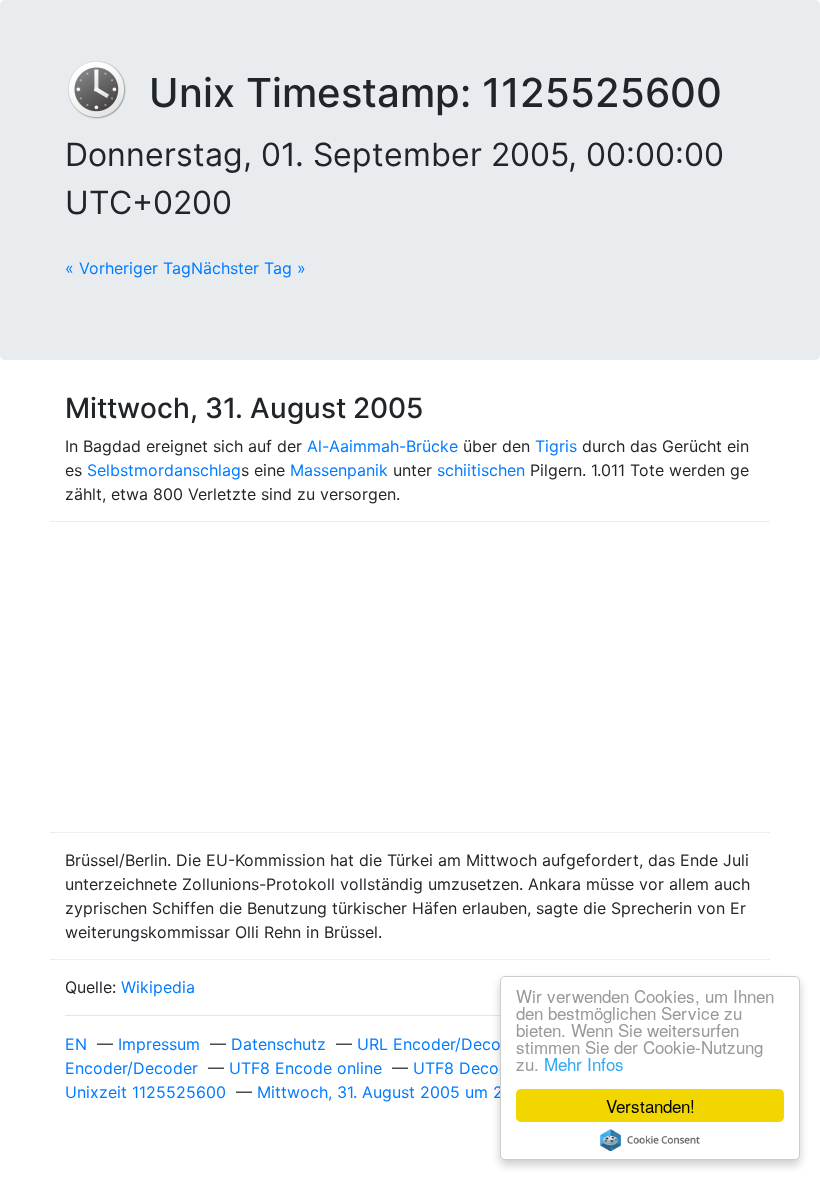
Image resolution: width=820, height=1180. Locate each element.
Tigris (556, 446)
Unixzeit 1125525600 (145, 1092)
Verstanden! (650, 1105)
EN (76, 1044)
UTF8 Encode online (305, 1068)
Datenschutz (278, 1044)
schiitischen (481, 470)
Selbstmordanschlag (164, 470)
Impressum (159, 1044)
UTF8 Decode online (490, 1068)
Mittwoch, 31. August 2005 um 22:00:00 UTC (428, 1092)
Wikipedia (158, 987)
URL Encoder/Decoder (441, 1044)
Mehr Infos (584, 1063)
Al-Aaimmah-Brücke (382, 446)
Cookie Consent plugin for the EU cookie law (650, 1140)
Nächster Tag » (248, 268)
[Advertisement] (410, 677)
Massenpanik (339, 470)
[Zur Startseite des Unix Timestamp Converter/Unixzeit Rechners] (107, 92)
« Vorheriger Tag (128, 268)
